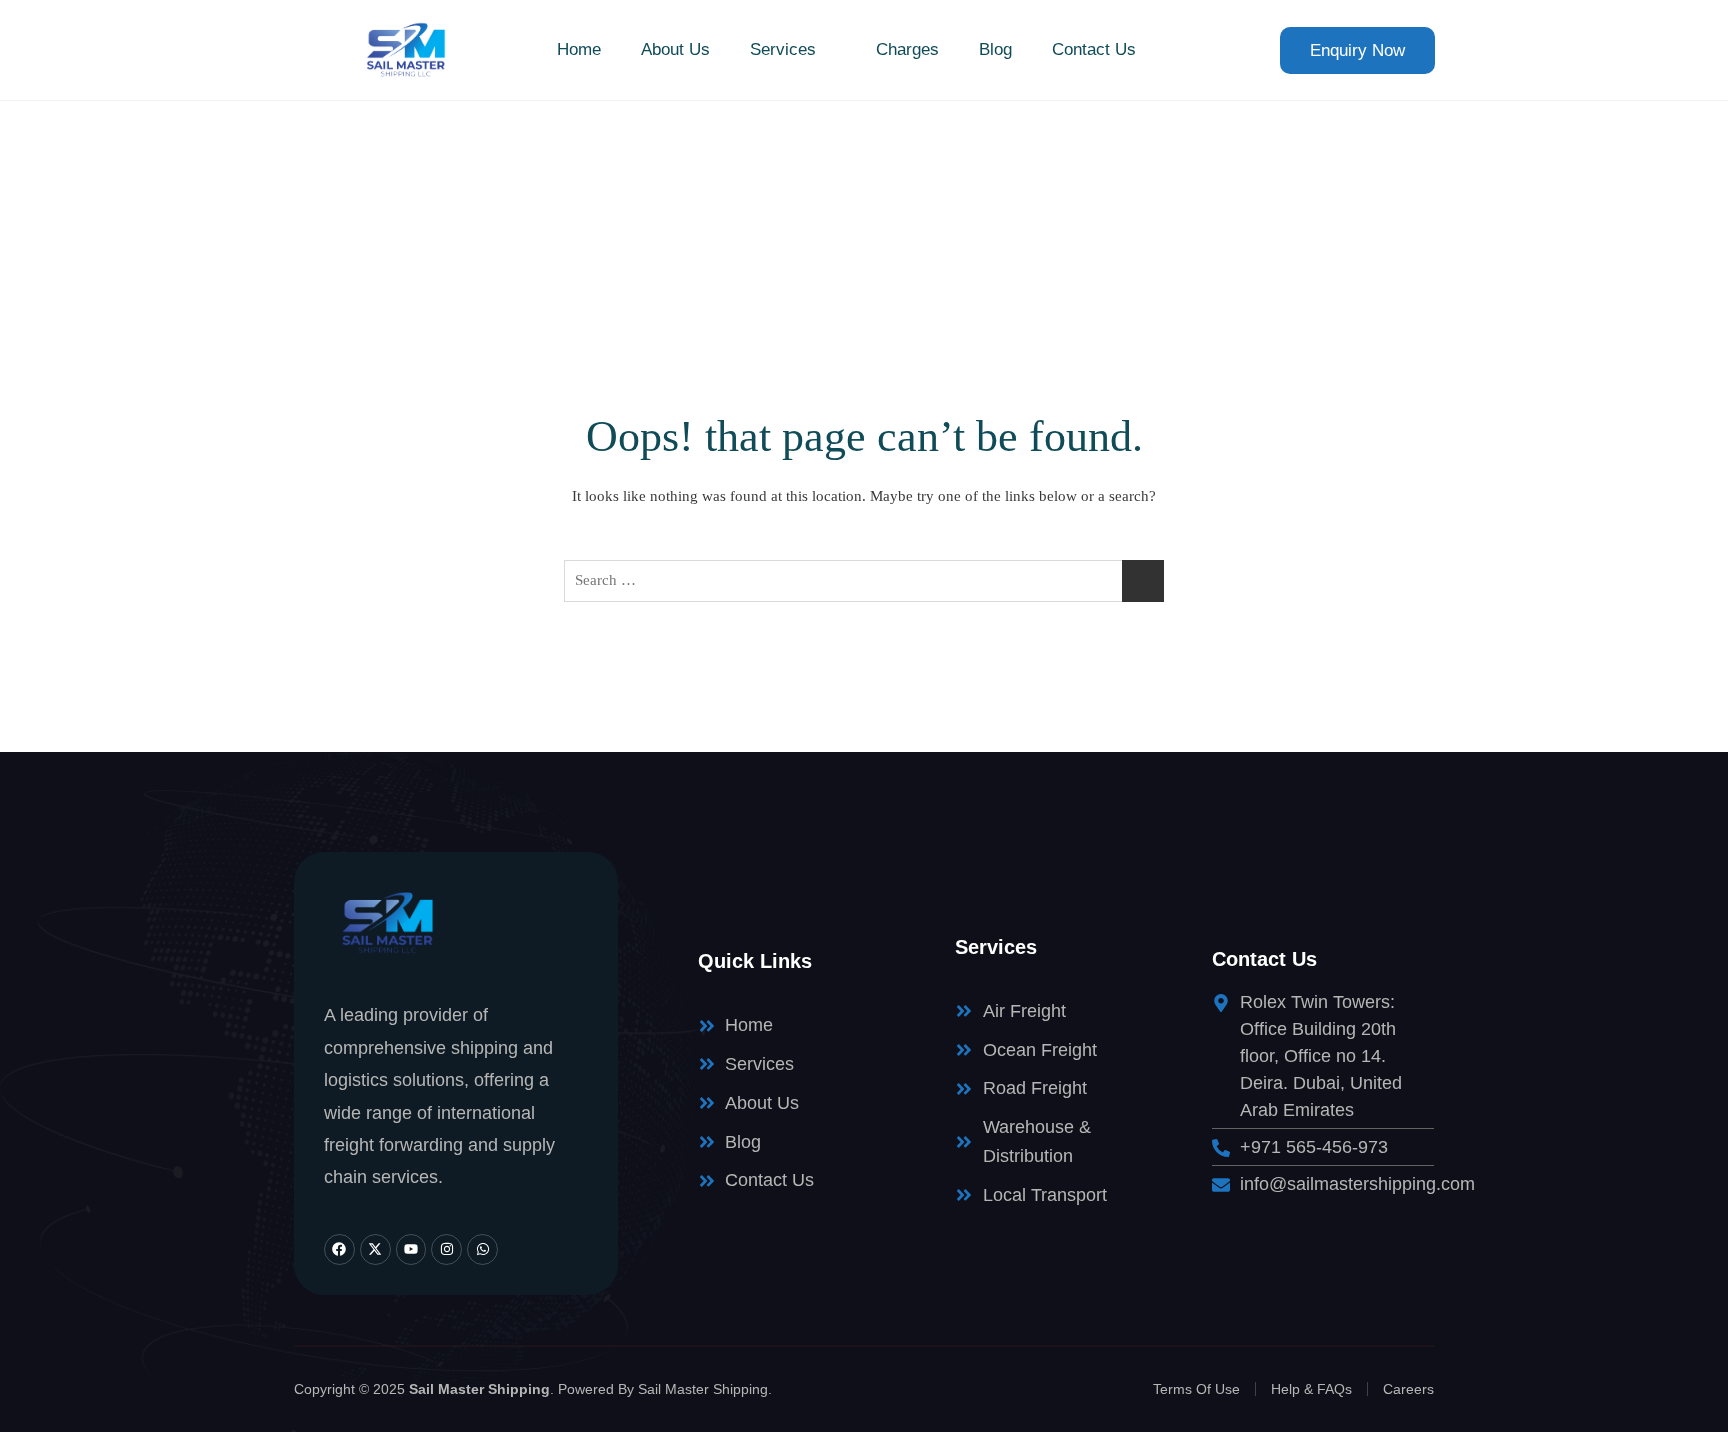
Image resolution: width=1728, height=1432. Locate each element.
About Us (675, 49)
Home (579, 49)
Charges (907, 49)
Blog (995, 49)
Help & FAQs (1311, 1389)
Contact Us (1094, 49)
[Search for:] (864, 581)
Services (783, 49)
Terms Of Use (1196, 1389)
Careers (1408, 1389)
